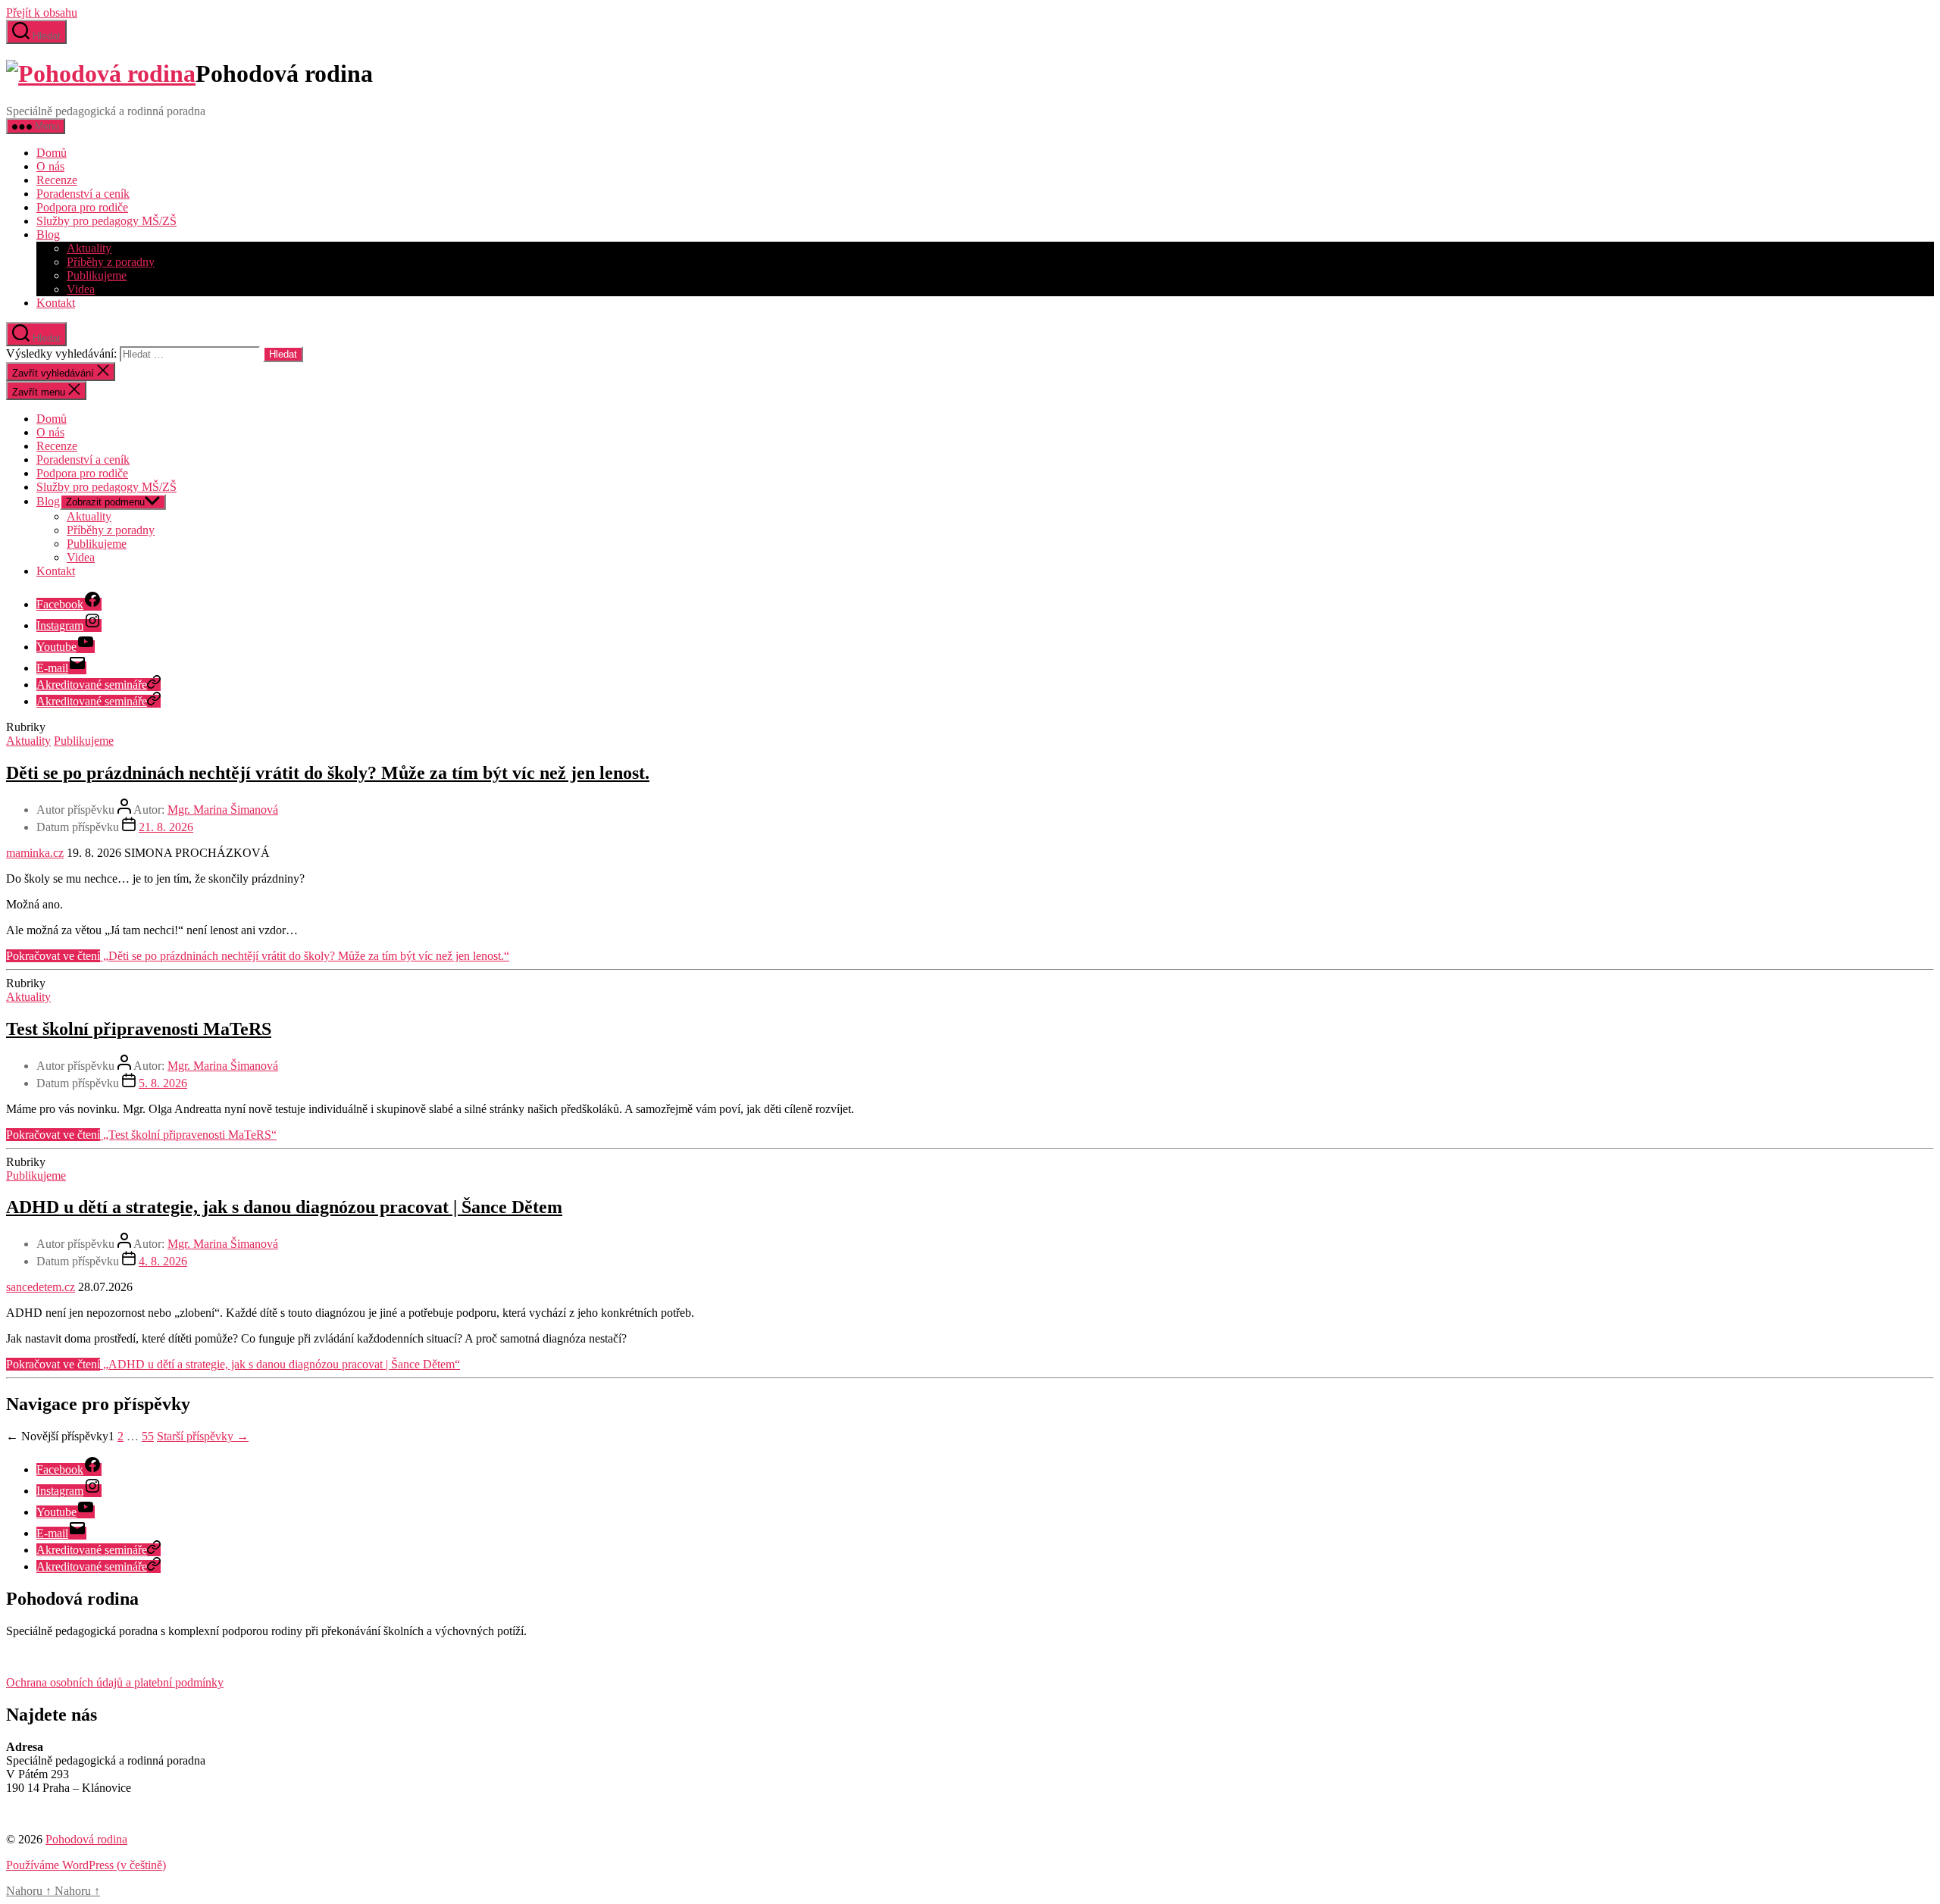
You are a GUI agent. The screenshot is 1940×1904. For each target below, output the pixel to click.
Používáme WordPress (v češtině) (86, 1865)
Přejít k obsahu (42, 13)
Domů (52, 153)
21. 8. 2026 (166, 827)
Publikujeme (97, 275)
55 (148, 1436)
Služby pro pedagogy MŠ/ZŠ (106, 221)
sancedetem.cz (41, 1287)
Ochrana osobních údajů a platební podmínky (115, 1682)
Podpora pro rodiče (82, 207)
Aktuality (89, 248)
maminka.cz (35, 853)
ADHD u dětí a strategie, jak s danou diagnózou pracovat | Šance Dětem (284, 1207)
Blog (48, 234)
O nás (50, 166)
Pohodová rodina (86, 1839)
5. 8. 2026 (163, 1083)
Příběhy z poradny (111, 262)
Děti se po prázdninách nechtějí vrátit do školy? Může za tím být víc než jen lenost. (328, 773)
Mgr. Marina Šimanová (223, 810)
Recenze (57, 180)
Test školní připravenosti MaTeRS (139, 1029)
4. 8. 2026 (163, 1261)
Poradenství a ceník (83, 194)
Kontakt (56, 303)
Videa (81, 289)
